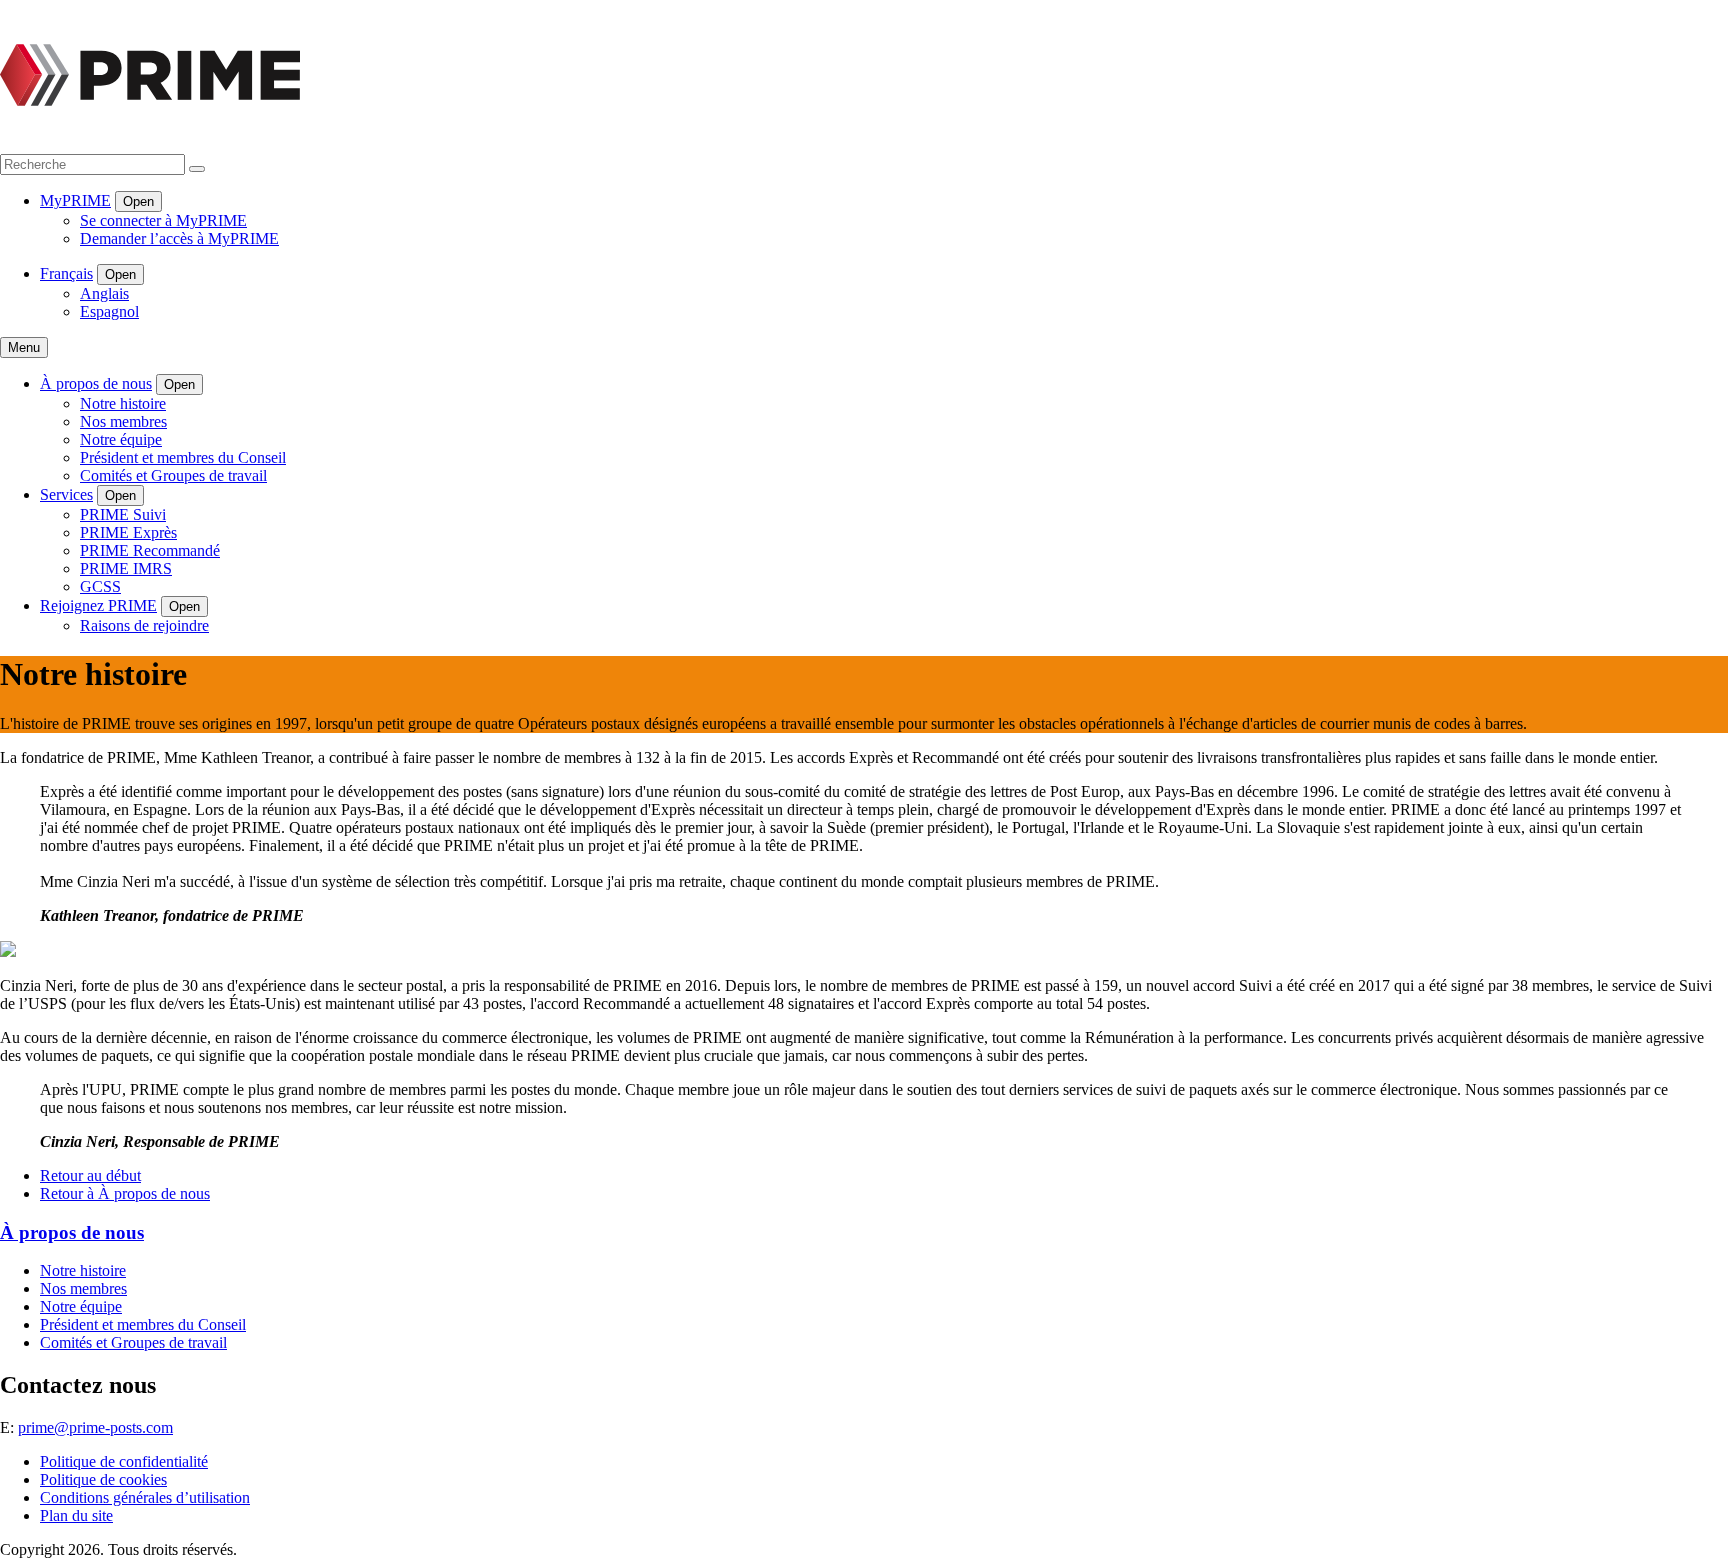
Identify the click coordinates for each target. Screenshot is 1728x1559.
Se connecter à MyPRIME (163, 220)
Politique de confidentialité (124, 1461)
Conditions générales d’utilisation (145, 1497)
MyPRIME (75, 200)
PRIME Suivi (123, 514)
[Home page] (150, 144)
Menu (24, 347)
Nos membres (123, 421)
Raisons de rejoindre (144, 625)
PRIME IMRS (126, 568)
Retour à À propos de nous (125, 1193)
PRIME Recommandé (150, 550)
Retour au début (90, 1175)
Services (66, 494)
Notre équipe (121, 439)
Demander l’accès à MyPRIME (179, 238)
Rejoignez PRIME (98, 605)
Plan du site (76, 1515)
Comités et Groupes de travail (173, 475)
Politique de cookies (103, 1479)
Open (138, 201)
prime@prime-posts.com (95, 1427)
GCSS (100, 586)
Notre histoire (123, 403)
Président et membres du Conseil (183, 457)
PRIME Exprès (128, 532)
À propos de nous (96, 383)
